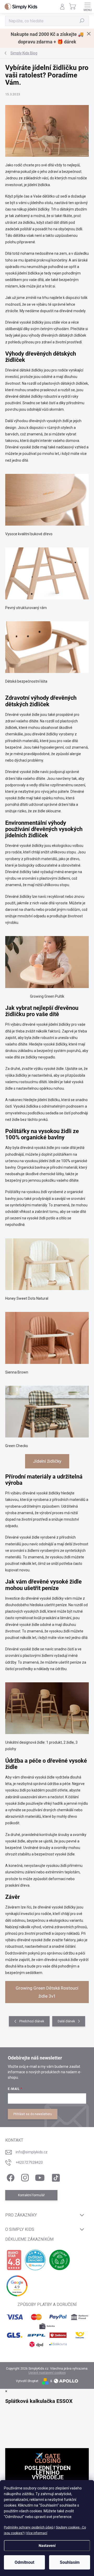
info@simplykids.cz (32, 2152)
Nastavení (47, 2546)
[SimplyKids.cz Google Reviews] (17, 2286)
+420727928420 (29, 2162)
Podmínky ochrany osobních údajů (29, 2527)
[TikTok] (55, 2177)
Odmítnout (24, 2562)
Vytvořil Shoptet (27, 2381)
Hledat (82, 21)
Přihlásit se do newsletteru (33, 2114)
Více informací (37, 2533)
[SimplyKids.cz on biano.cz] (14, 2260)
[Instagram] (24, 2177)
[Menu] (87, 6)
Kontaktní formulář (31, 2195)
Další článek (66, 2021)
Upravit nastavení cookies (47, 2373)
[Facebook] (10, 2177)
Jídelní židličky (47, 1461)
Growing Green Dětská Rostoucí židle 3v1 (47, 1992)
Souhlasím (70, 2562)
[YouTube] (40, 2177)
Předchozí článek (32, 2021)
